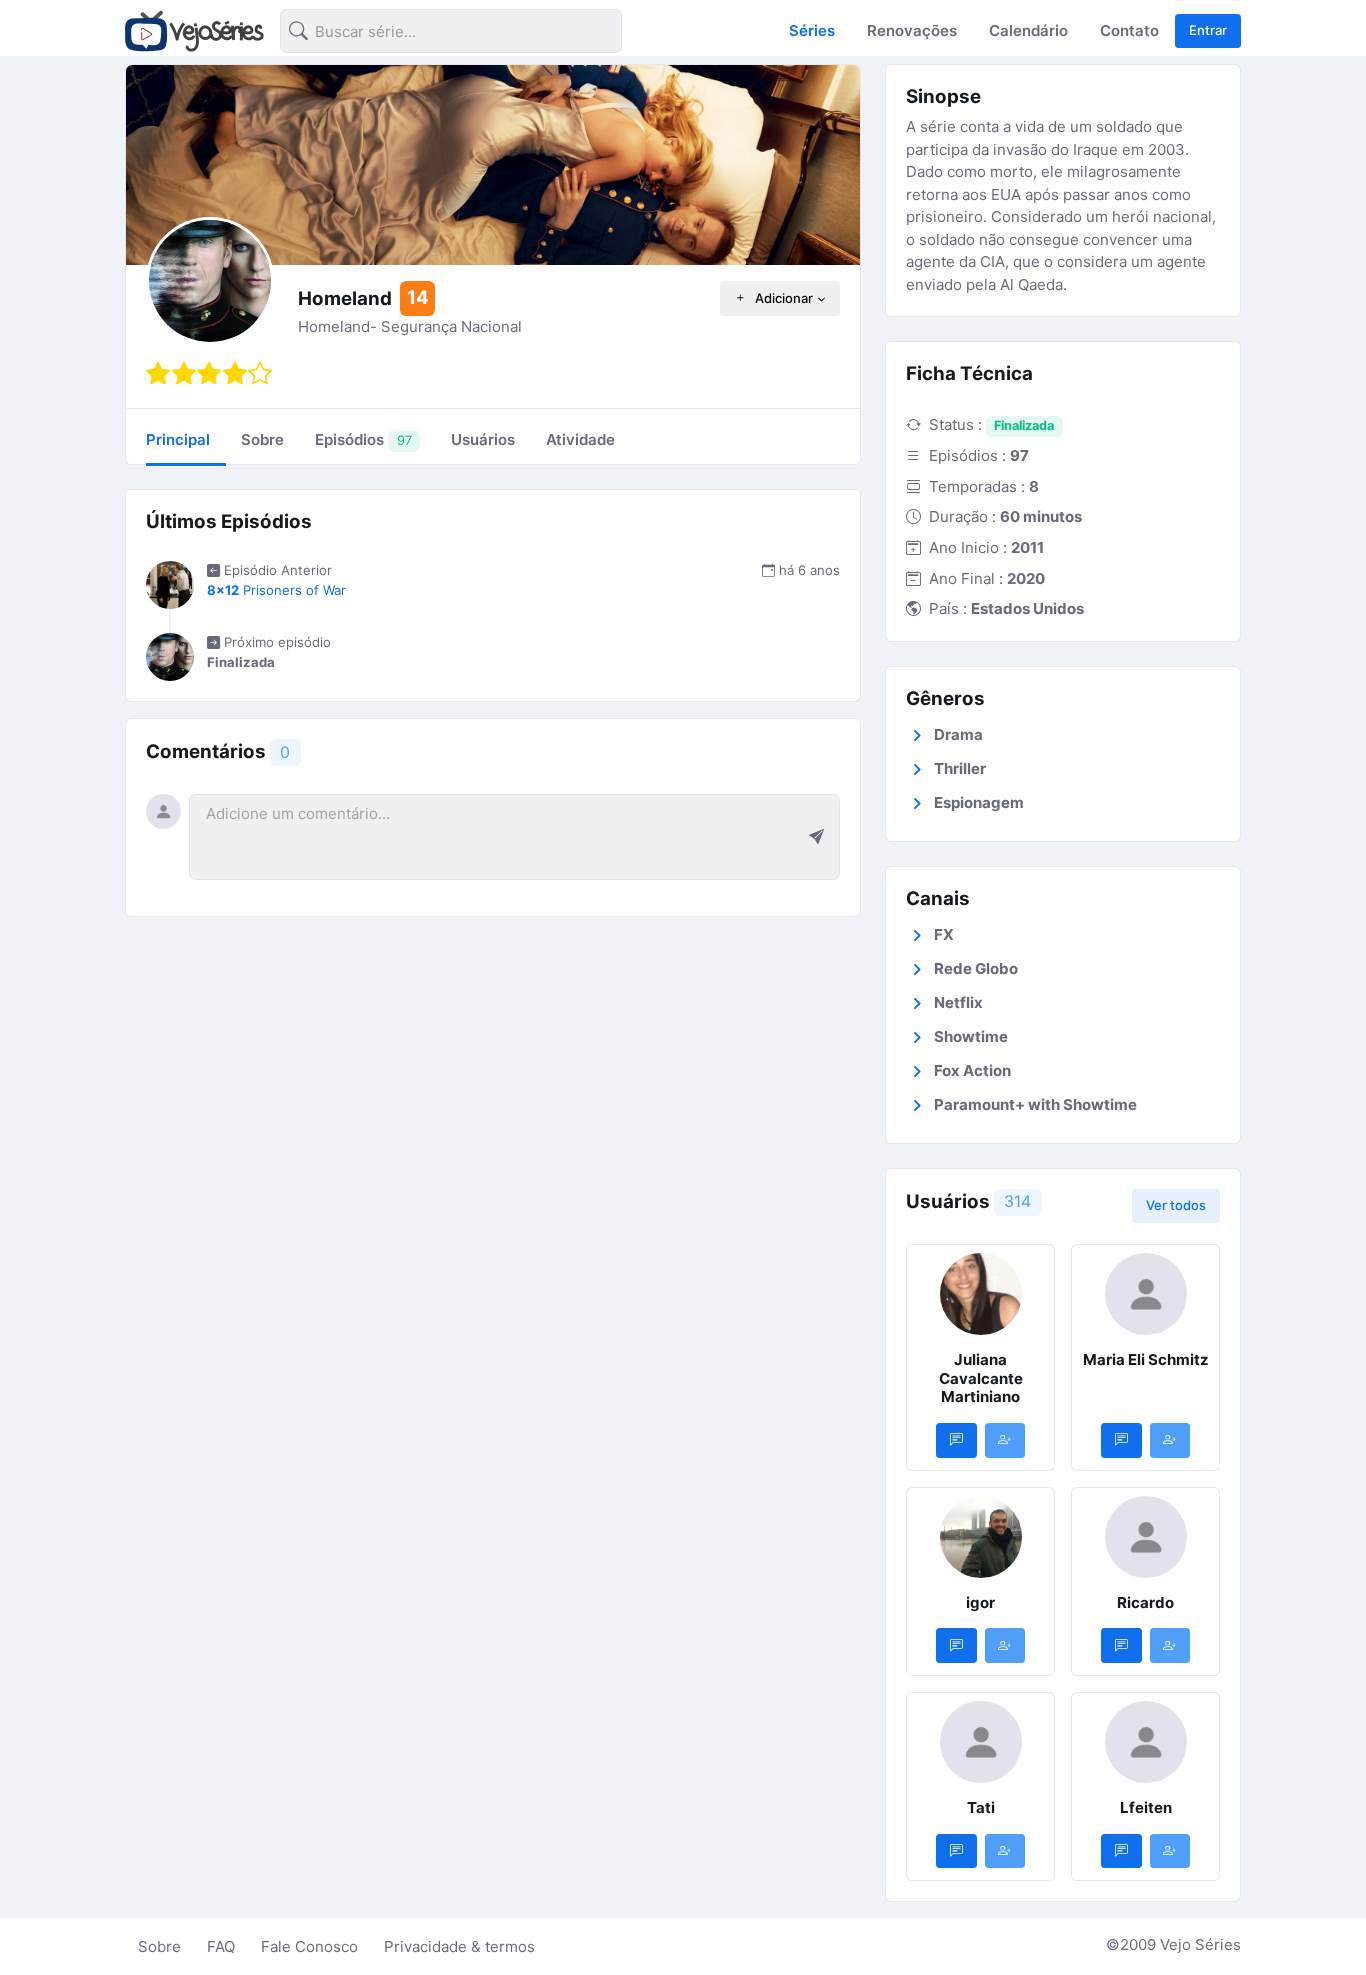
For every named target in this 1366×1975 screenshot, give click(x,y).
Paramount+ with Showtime (1035, 1104)
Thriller (960, 768)
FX (944, 934)
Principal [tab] (178, 439)
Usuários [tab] (483, 439)
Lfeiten (1146, 1807)
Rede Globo (976, 968)
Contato (1129, 30)
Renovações (912, 30)
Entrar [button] (1208, 30)
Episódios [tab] (363, 439)
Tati (981, 1807)
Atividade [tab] (580, 439)
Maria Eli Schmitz (1146, 1359)
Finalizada (1024, 425)
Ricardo (1145, 1602)
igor (980, 1602)
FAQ (221, 1946)
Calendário (1028, 30)
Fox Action (972, 1070)
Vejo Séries (1200, 1944)
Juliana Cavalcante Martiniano (981, 1378)
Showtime (971, 1036)
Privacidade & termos (459, 1946)
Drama (958, 734)
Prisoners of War (276, 590)
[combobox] (435, 34)
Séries (812, 30)
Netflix (958, 1002)
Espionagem (979, 802)
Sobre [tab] (262, 439)
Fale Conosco (309, 1946)
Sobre (159, 1946)
